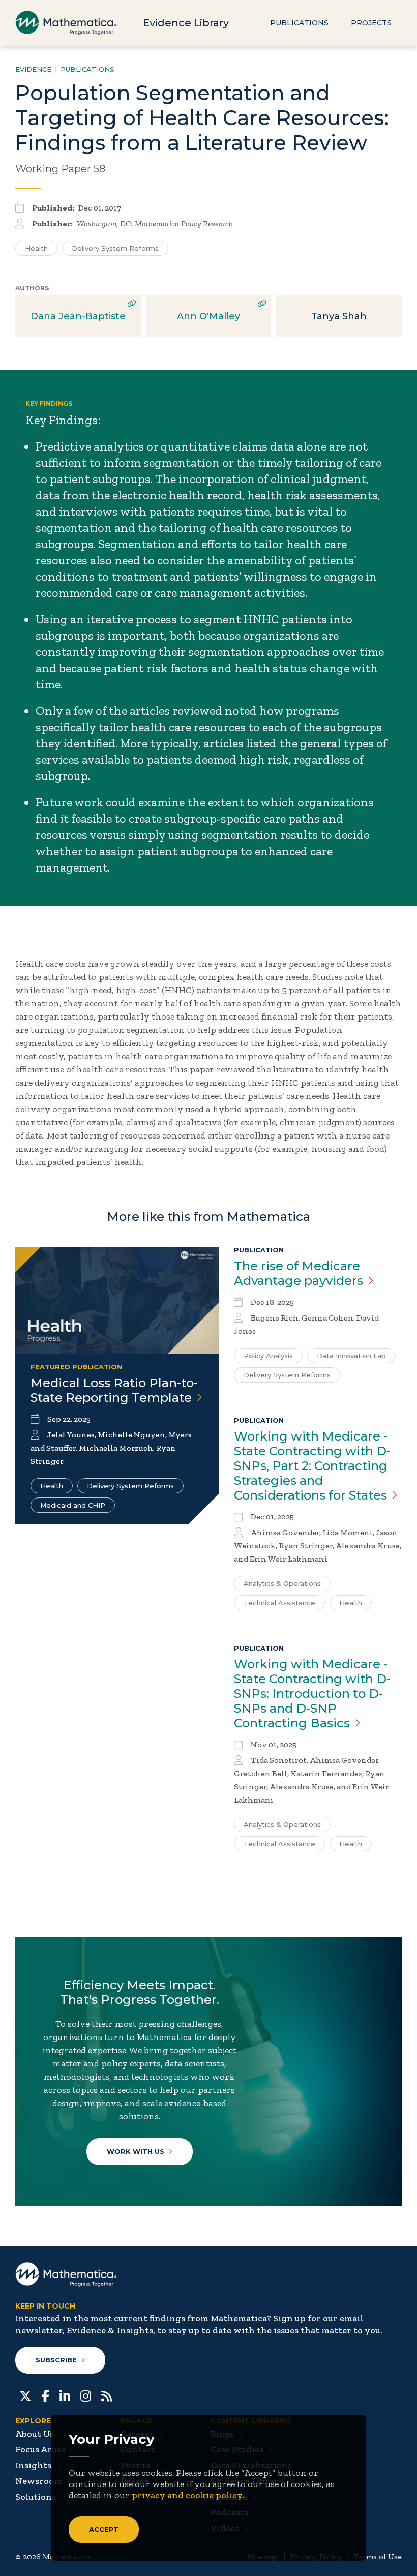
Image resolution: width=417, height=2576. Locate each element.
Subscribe (56, 2360)
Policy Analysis (268, 1356)
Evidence (33, 69)
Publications (299, 23)
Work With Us (136, 2151)
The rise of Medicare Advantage (299, 1273)
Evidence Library (186, 23)
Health (36, 248)
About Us (35, 2434)
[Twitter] (25, 2395)
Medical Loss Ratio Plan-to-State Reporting (114, 1390)
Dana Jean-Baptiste (78, 316)
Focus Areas (40, 2449)
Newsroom (39, 2481)
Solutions (36, 2497)
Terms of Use (378, 2556)
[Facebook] (46, 2395)
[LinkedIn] (65, 2395)
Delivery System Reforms (115, 248)
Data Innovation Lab (351, 1356)
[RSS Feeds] (107, 2395)
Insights (33, 2465)
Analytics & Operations (282, 1583)
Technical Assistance (279, 1603)
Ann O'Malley (208, 316)
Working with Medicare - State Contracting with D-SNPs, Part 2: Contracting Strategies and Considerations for (312, 1466)
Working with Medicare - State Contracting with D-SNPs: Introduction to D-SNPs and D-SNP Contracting (312, 1694)
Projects (371, 23)
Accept (104, 2529)
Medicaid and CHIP (73, 1505)
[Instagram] (86, 2395)
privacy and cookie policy (187, 2495)
